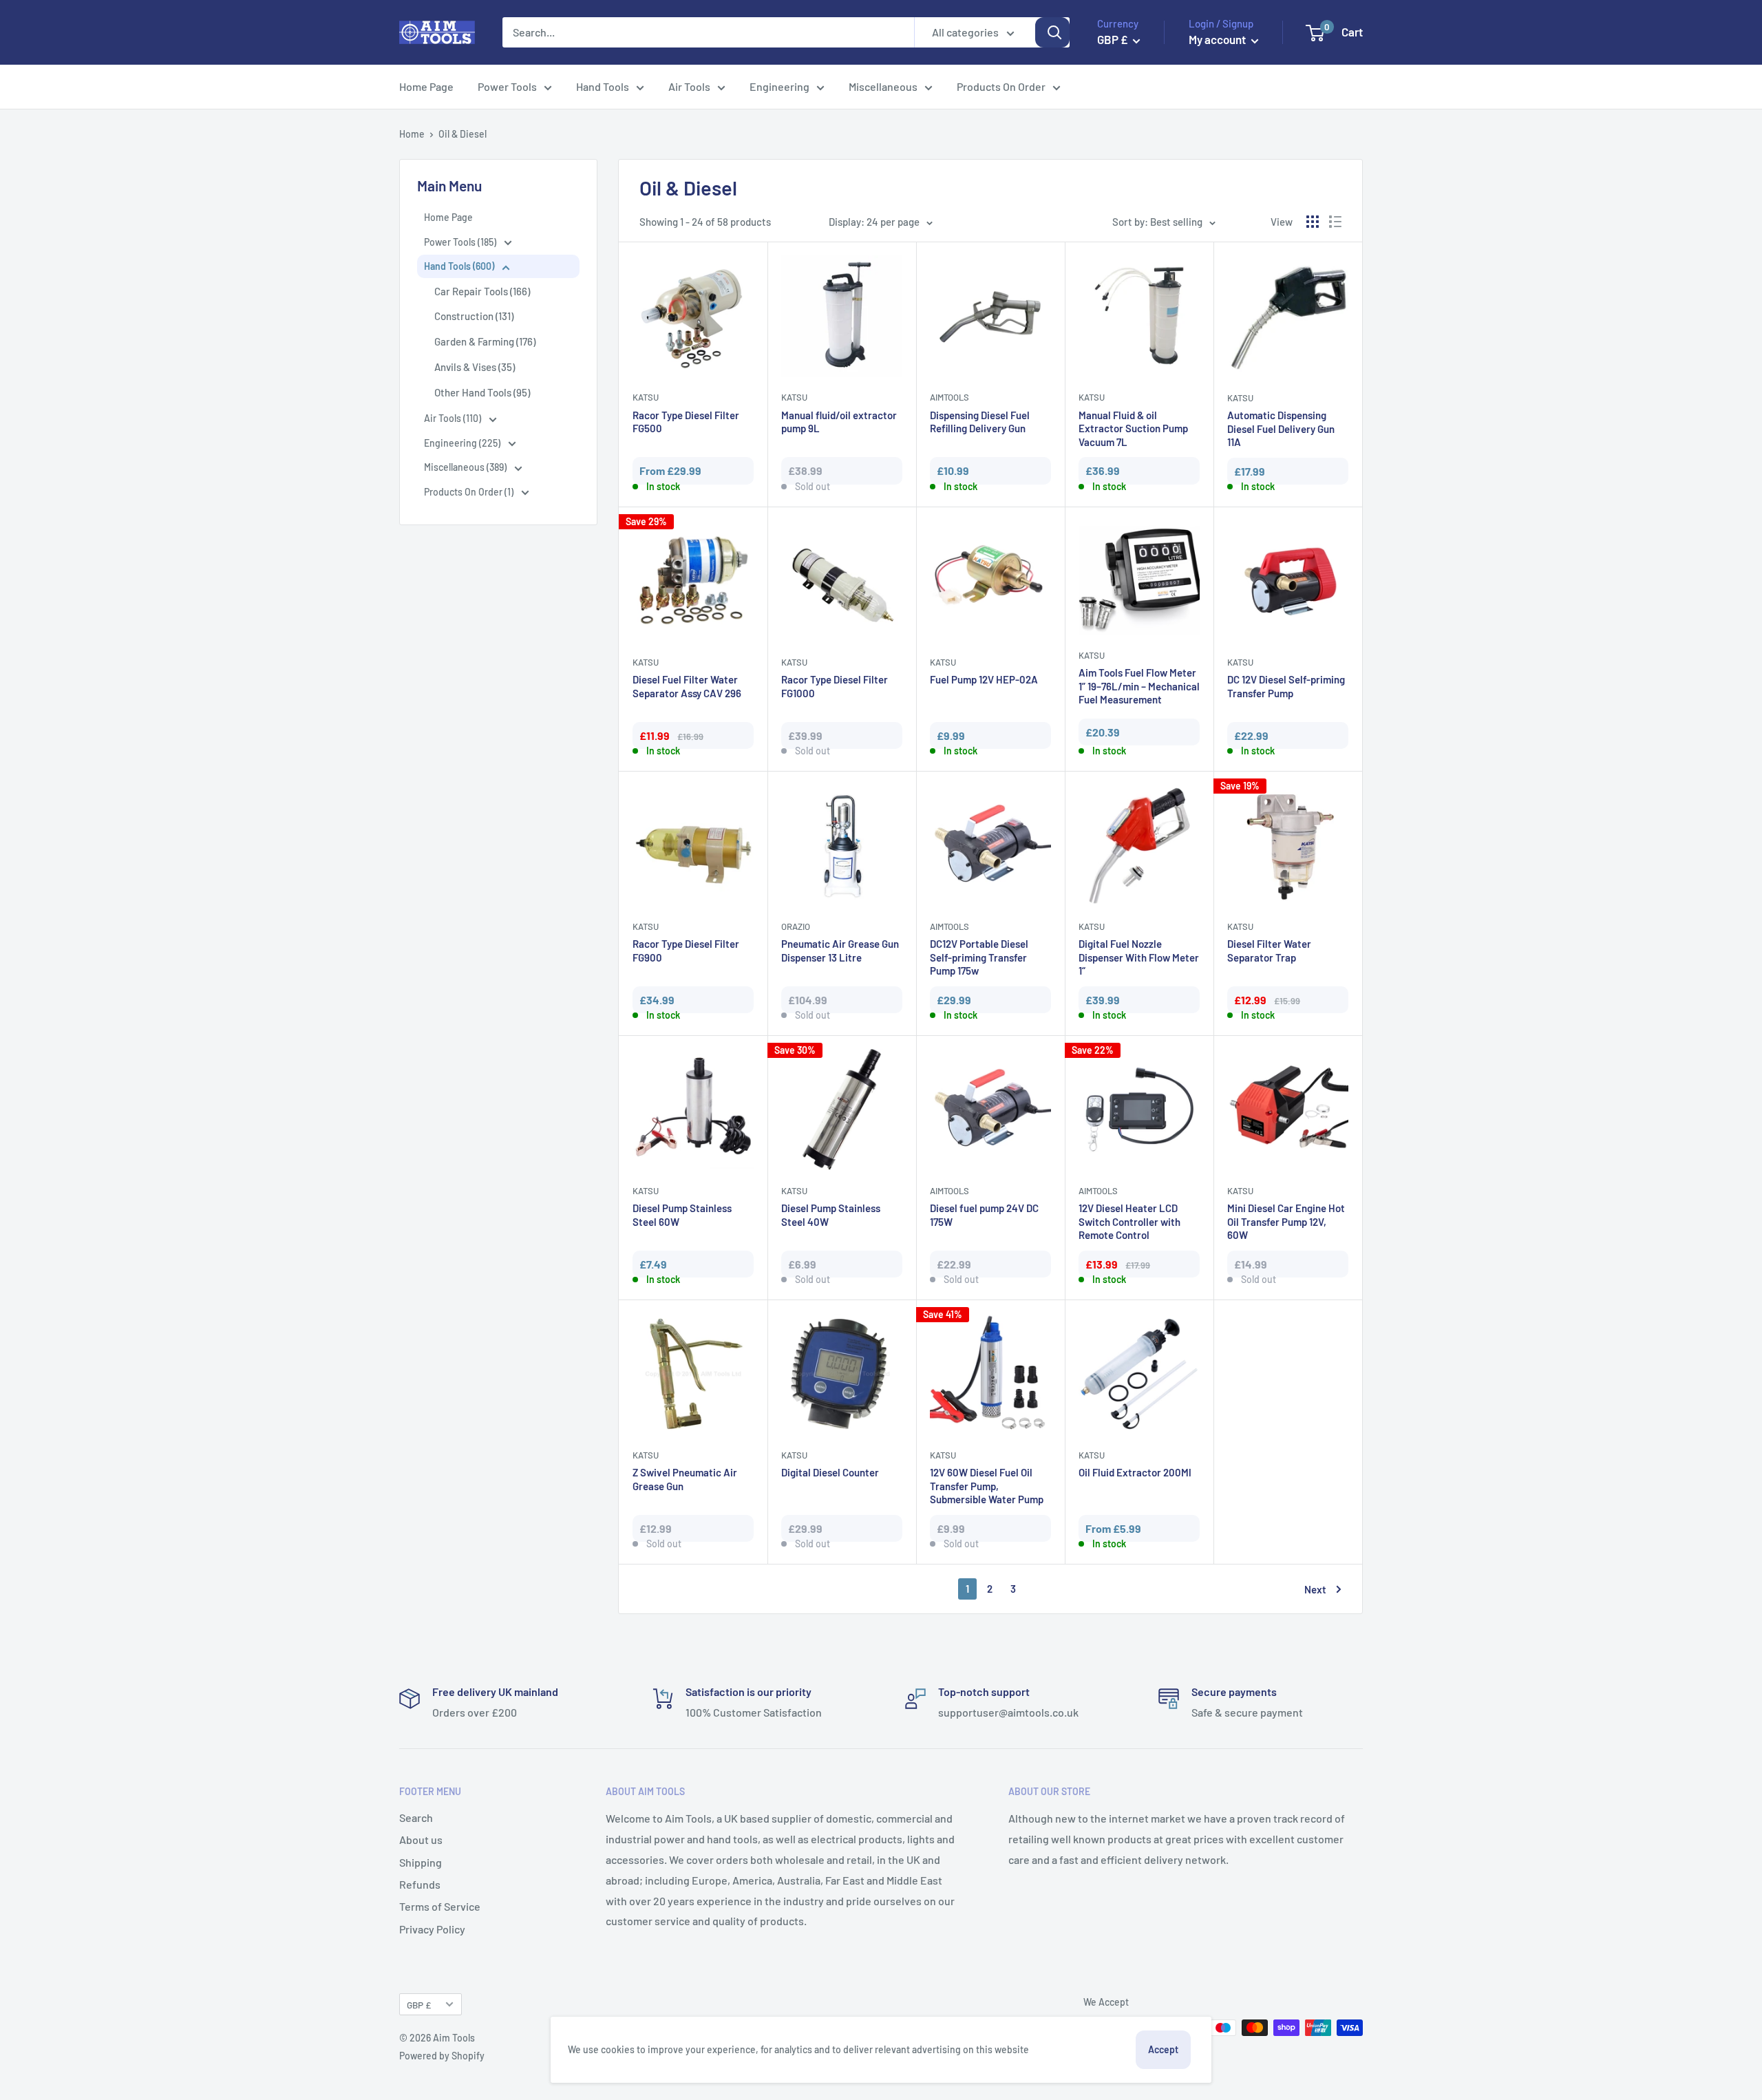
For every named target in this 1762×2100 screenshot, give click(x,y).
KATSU (646, 397)
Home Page (426, 86)
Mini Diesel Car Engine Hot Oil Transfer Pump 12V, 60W (1286, 1221)
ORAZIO (796, 926)
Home (412, 134)
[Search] (1052, 32)
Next (1315, 1589)
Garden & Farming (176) (485, 341)
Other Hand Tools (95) (482, 392)
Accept (1163, 2049)
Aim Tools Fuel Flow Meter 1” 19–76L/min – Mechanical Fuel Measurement (1139, 686)
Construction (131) (474, 316)
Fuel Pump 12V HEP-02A (984, 679)
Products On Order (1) (470, 492)
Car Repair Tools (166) (482, 291)
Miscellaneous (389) (466, 467)
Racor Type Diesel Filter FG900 (686, 951)
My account (1218, 39)
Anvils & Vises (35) (475, 367)
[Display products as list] (1335, 222)
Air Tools (689, 86)
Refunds (420, 1884)
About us (421, 1839)
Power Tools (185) (461, 242)
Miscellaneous (883, 86)
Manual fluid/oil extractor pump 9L (839, 422)
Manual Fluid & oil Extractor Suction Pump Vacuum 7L (1133, 428)
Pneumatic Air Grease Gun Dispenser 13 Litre (840, 951)
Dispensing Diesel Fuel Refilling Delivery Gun (980, 422)
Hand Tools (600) (460, 266)
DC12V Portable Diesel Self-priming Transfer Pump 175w (979, 957)
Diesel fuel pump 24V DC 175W (984, 1215)
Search (416, 1817)
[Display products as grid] (1313, 222)
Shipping (421, 1862)
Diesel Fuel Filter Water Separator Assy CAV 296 (687, 686)
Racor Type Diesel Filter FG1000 (835, 686)
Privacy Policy (432, 1929)
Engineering (779, 86)
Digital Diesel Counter (830, 1472)
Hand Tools (603, 86)
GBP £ (419, 2005)
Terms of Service (440, 1906)
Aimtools (949, 397)
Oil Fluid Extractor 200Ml (1135, 1472)
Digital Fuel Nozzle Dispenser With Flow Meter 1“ (1139, 957)
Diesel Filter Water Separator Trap (1269, 951)
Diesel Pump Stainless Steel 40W (831, 1215)
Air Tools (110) (454, 418)
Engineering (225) (463, 443)
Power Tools (507, 86)
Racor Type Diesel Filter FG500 (686, 422)
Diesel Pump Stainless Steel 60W (682, 1215)
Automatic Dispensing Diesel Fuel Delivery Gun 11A (1281, 428)
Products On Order (1001, 86)
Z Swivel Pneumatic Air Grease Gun (685, 1479)
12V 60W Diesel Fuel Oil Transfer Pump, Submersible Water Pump (987, 1486)
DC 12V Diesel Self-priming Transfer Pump (1286, 686)
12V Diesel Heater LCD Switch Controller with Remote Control (1129, 1221)
